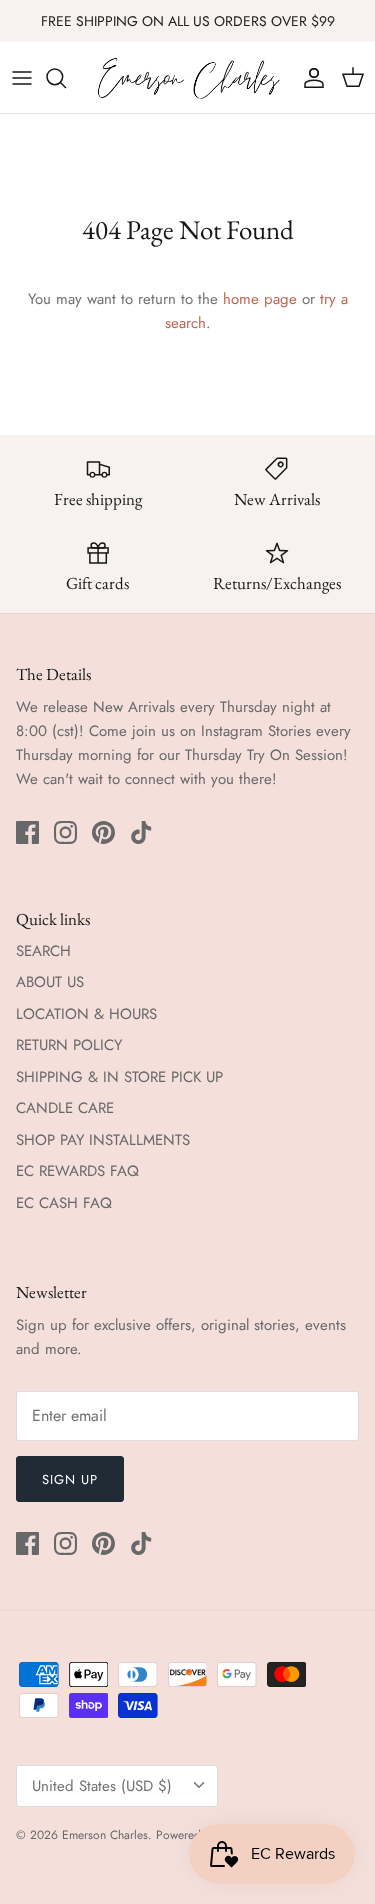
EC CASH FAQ (64, 1203)
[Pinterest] (103, 832)
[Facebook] (27, 832)
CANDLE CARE (65, 1108)
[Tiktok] (141, 832)
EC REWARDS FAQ (77, 1171)
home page (260, 299)
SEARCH (43, 951)
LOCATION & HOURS (86, 1014)
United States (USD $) (102, 1786)
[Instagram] (65, 832)
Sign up (70, 1479)
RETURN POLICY (69, 1045)
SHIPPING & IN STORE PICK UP (119, 1077)
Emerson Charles (105, 1835)
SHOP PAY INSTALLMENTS (103, 1140)
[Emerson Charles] (187, 77)
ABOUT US (50, 982)
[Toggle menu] (22, 78)
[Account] (309, 78)
